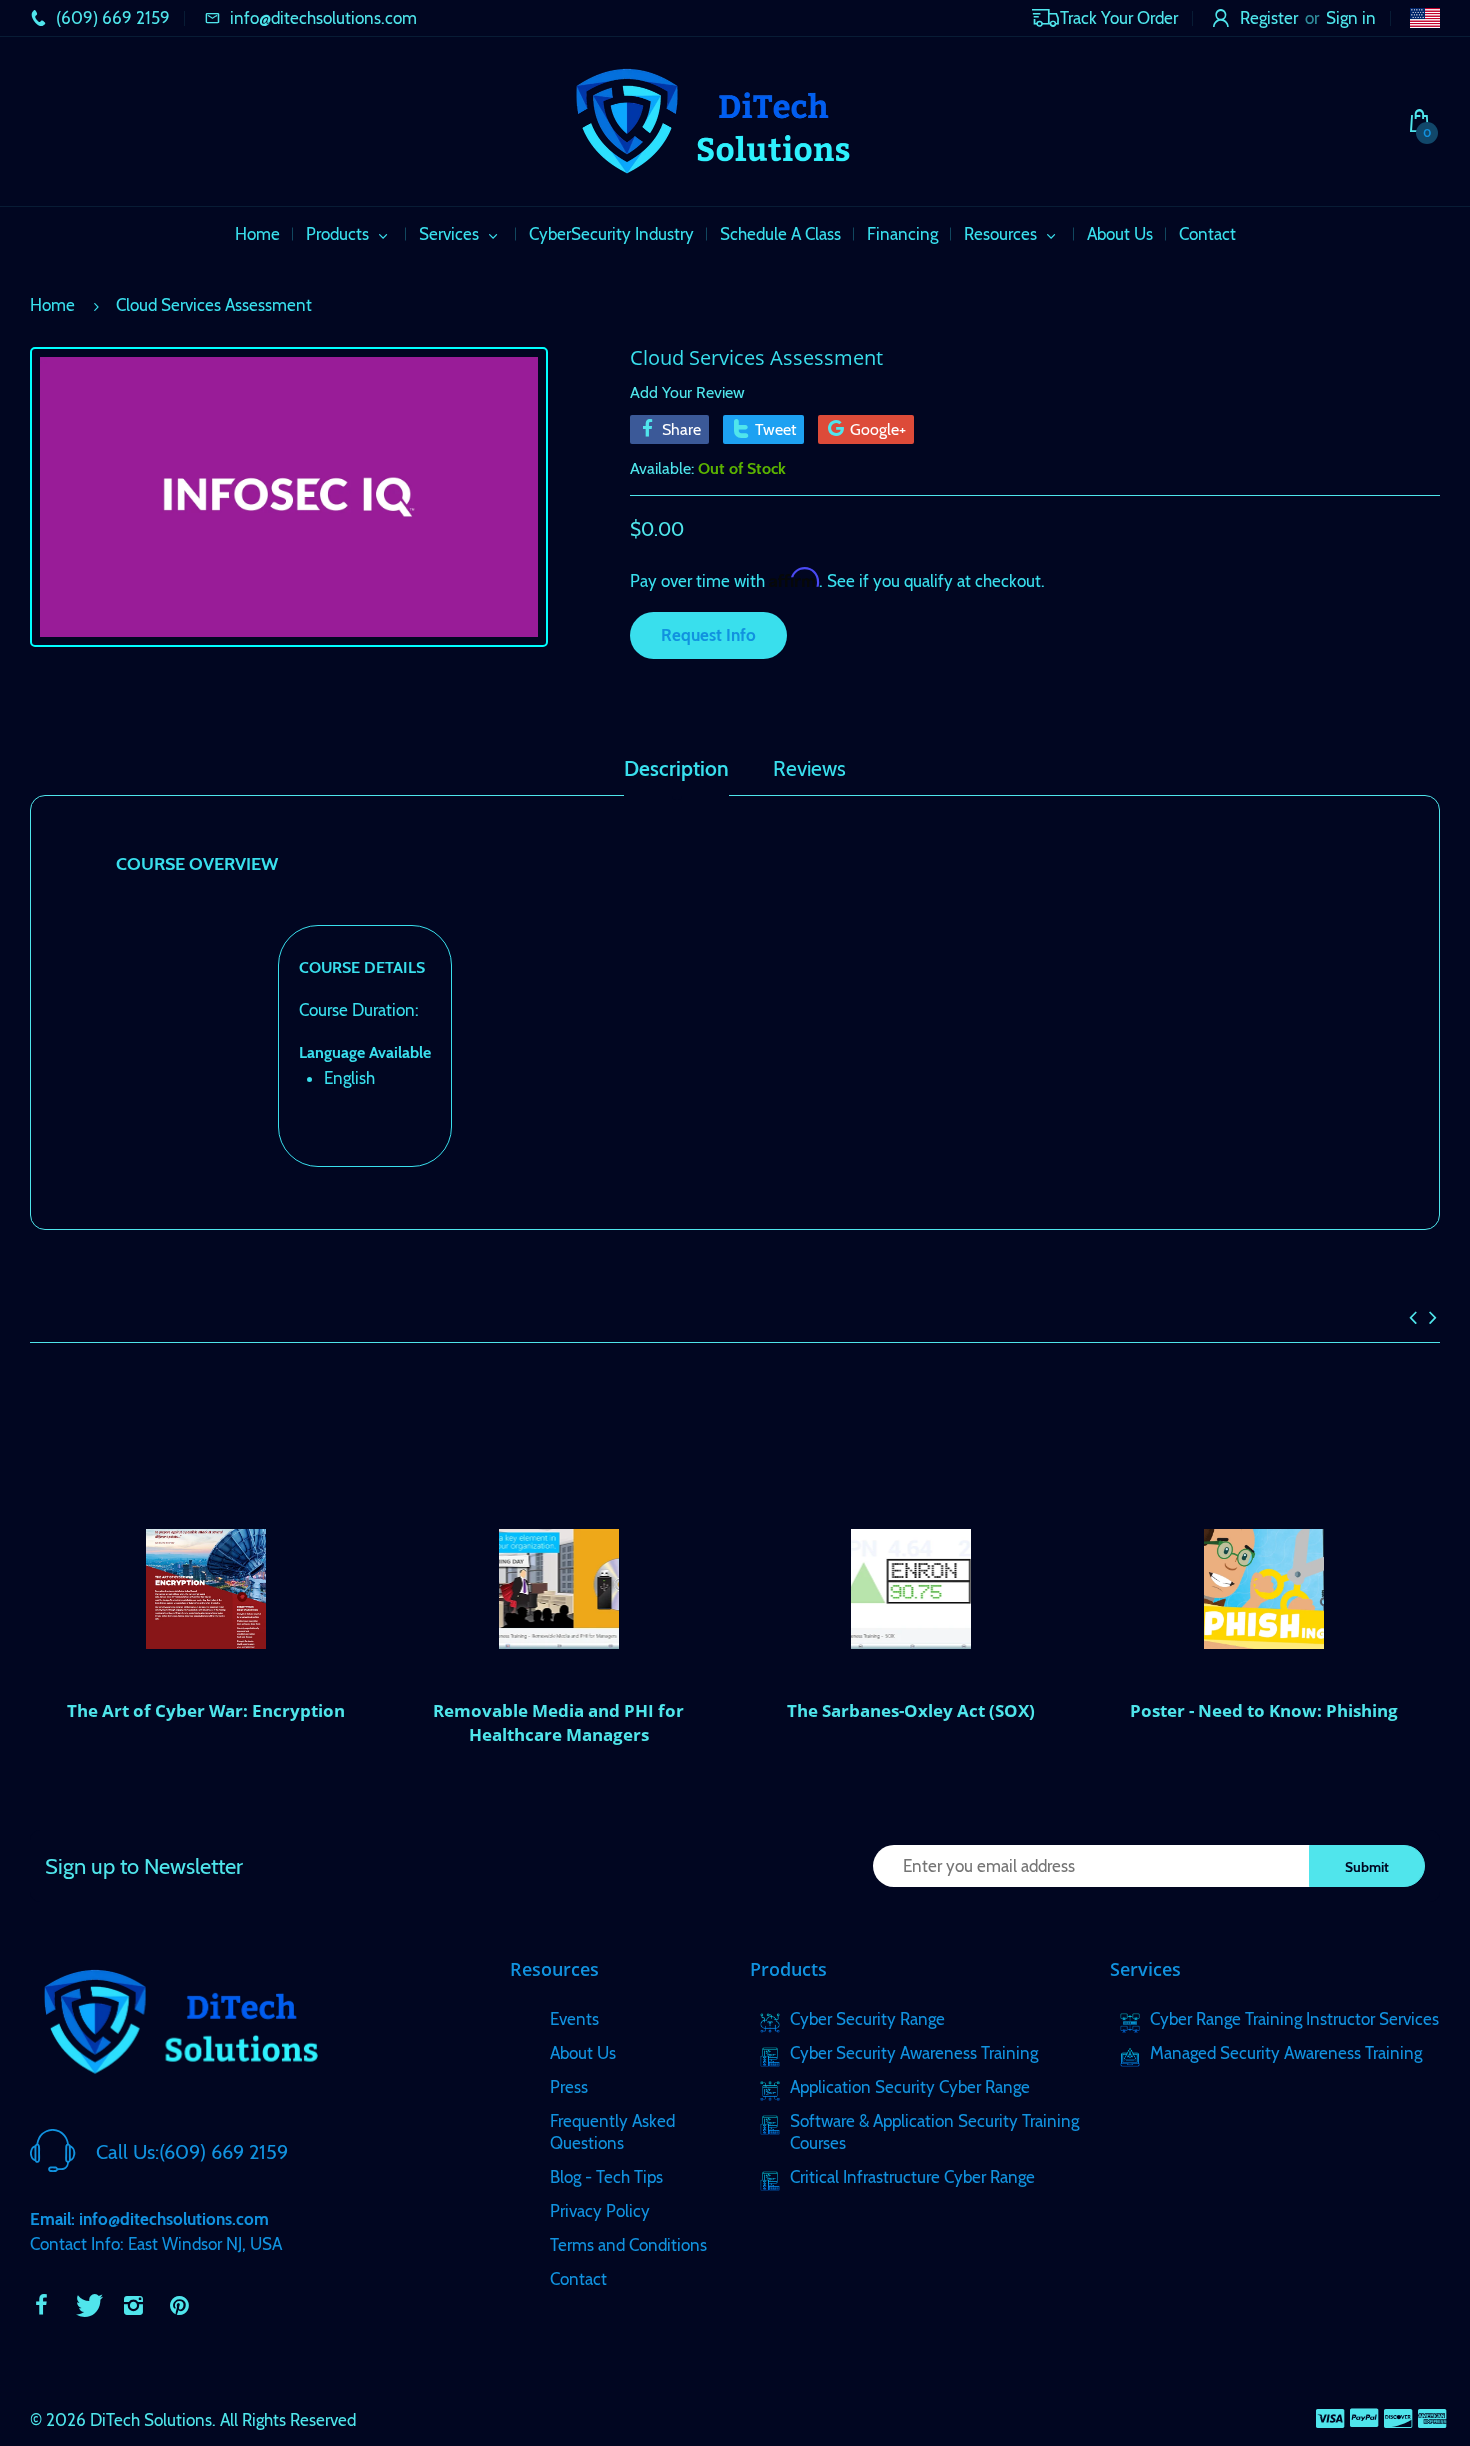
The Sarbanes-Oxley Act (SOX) (911, 1710)
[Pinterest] (179, 2305)
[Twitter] (87, 2305)
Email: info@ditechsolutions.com (149, 2219)
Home (52, 305)
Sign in (1351, 18)
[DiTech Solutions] (712, 119)
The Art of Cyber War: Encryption (206, 1710)
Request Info (708, 635)
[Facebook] (41, 2305)
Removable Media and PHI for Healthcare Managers (558, 1722)
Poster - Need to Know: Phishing (1264, 1710)
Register (1269, 18)
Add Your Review (687, 392)
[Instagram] (133, 2305)
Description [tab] (676, 769)
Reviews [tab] (809, 769)
